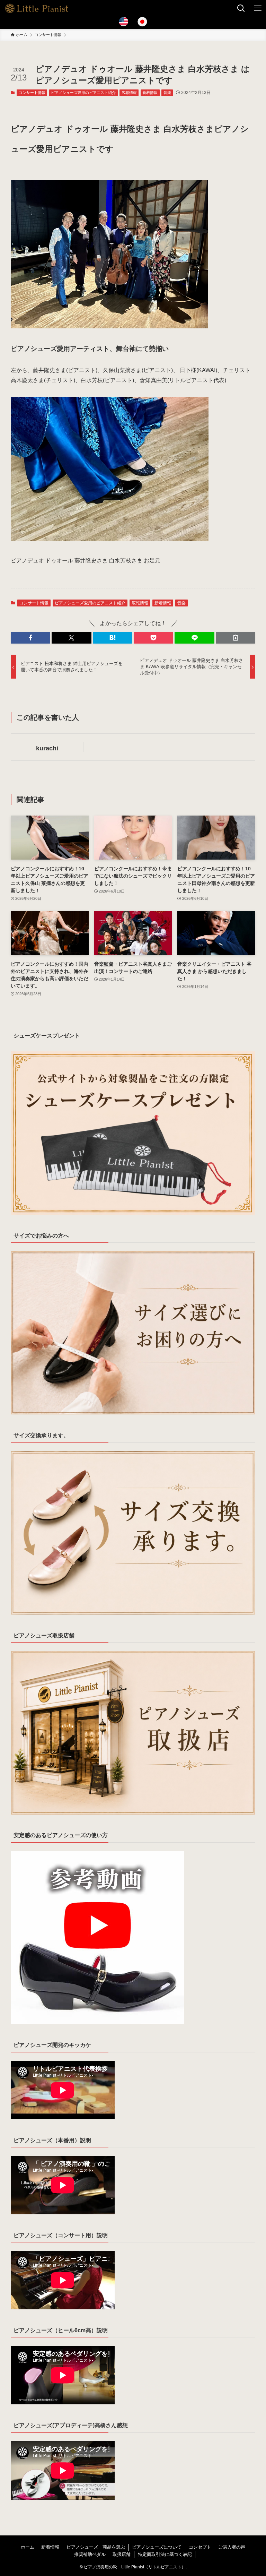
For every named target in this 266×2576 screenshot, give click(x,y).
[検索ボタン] (241, 8)
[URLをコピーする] (236, 638)
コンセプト (200, 2547)
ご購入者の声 (232, 2547)
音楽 (167, 93)
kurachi (47, 748)
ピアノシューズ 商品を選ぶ (96, 2547)
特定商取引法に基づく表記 (165, 2554)
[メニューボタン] (258, 8)
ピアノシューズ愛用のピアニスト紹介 (83, 93)
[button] (30, 638)
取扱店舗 (122, 2554)
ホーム (28, 2547)
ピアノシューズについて (157, 2547)
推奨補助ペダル (90, 2554)
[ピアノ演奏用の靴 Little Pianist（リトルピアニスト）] (37, 8)
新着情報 (150, 93)
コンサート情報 (32, 93)
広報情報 (129, 93)
